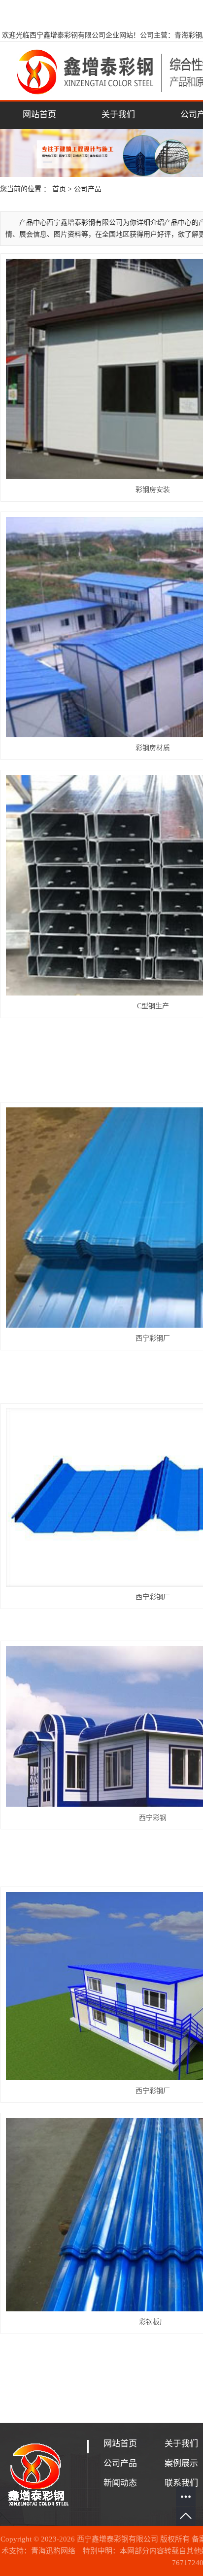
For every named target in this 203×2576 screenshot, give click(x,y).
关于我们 (118, 115)
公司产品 (88, 189)
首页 (59, 189)
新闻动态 (120, 2483)
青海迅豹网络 (53, 2551)
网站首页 (39, 115)
